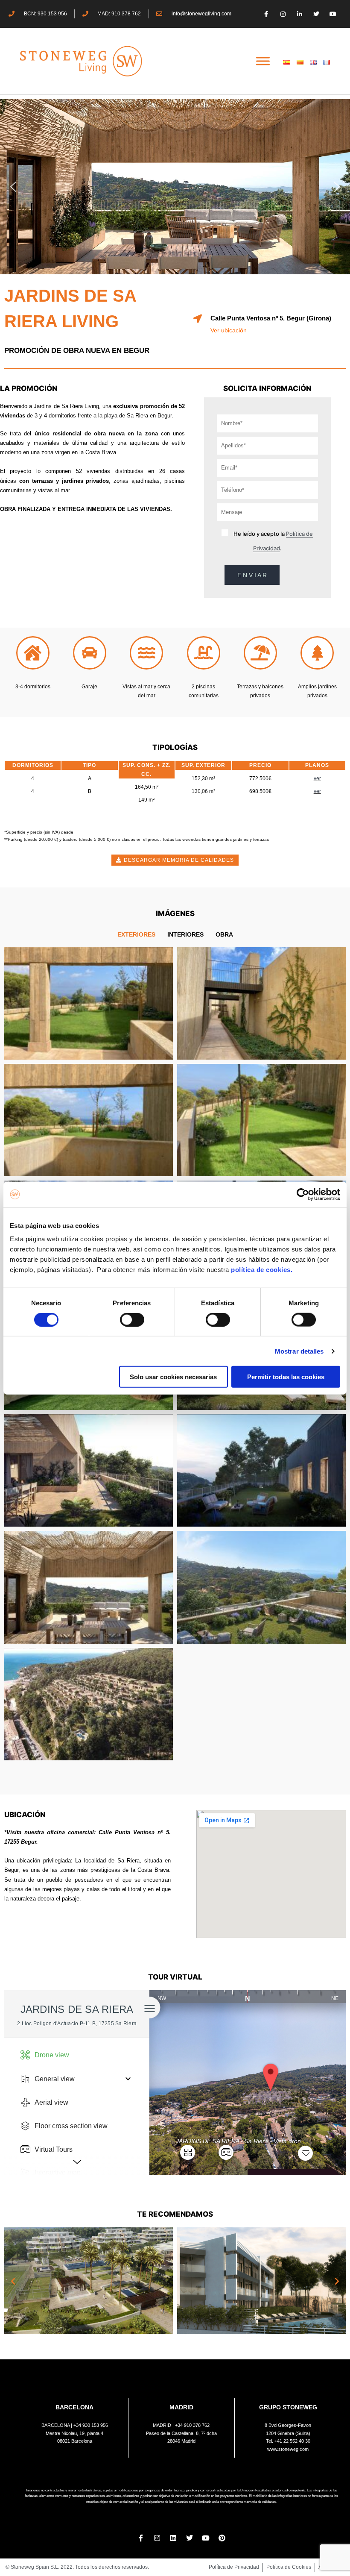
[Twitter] (316, 14)
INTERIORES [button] (185, 934)
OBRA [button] (224, 934)
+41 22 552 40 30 (292, 2441)
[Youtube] (333, 14)
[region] (175, 187)
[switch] (132, 1319)
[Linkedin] (173, 2538)
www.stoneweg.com (288, 2449)
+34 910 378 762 (192, 2425)
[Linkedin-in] (299, 14)
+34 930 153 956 (91, 2425)
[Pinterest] (222, 2538)
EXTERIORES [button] (136, 934)
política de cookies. (263, 1270)
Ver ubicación (229, 330)
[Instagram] (283, 14)
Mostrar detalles (299, 1351)
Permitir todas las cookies (286, 1377)
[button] (13, 187)
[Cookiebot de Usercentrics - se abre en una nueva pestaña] (303, 1194)
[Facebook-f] (266, 14)
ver (317, 778)
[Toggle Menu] (263, 61)
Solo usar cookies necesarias (173, 1377)
